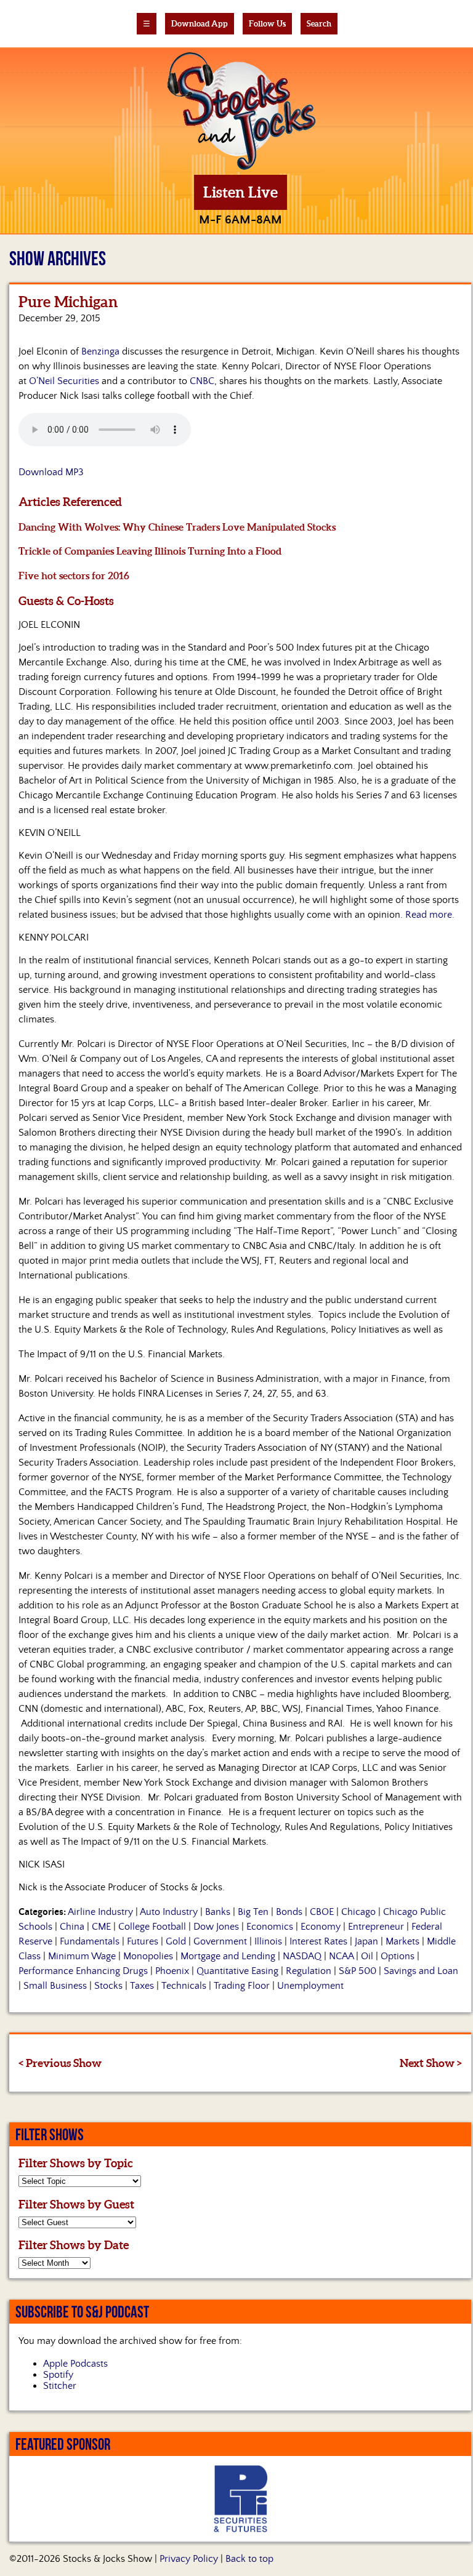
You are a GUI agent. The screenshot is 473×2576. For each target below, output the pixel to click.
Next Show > (431, 2063)
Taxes (142, 1986)
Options (398, 1956)
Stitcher (60, 2386)
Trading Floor (242, 1986)
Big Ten (253, 1912)
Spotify (58, 2375)
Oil (367, 1956)
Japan (366, 1941)
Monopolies (148, 1956)
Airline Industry (100, 1912)
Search (319, 24)
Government (220, 1941)
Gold (176, 1941)
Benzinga (100, 351)
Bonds (289, 1912)
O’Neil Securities (64, 381)
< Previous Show (60, 2063)
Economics (270, 1927)
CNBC (202, 381)
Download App (200, 24)
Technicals (184, 1986)
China (72, 1927)
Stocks (108, 1986)
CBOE (322, 1912)
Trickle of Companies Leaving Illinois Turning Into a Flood (150, 551)
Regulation (309, 1971)
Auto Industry (169, 1912)
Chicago (358, 1912)
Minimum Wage (82, 1956)
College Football (152, 1927)
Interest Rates (318, 1941)
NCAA (341, 1956)
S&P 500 (358, 1971)
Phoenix (172, 1971)
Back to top (249, 2559)
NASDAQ (302, 1956)
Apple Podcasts (75, 2364)
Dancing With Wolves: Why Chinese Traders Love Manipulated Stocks (177, 527)
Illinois (268, 1941)
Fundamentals (90, 1941)
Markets (402, 1941)
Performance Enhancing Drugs (83, 1971)
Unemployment (310, 1986)
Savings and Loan (421, 1971)
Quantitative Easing (237, 1971)
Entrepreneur (376, 1927)
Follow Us (267, 24)
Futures (143, 1941)
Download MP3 (51, 472)
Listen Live (241, 192)
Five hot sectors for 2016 (74, 576)
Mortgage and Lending (228, 1956)
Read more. (430, 915)
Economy (321, 1927)
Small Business (55, 1986)
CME (101, 1927)
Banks (218, 1912)
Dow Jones (216, 1927)
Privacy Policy (189, 2559)
